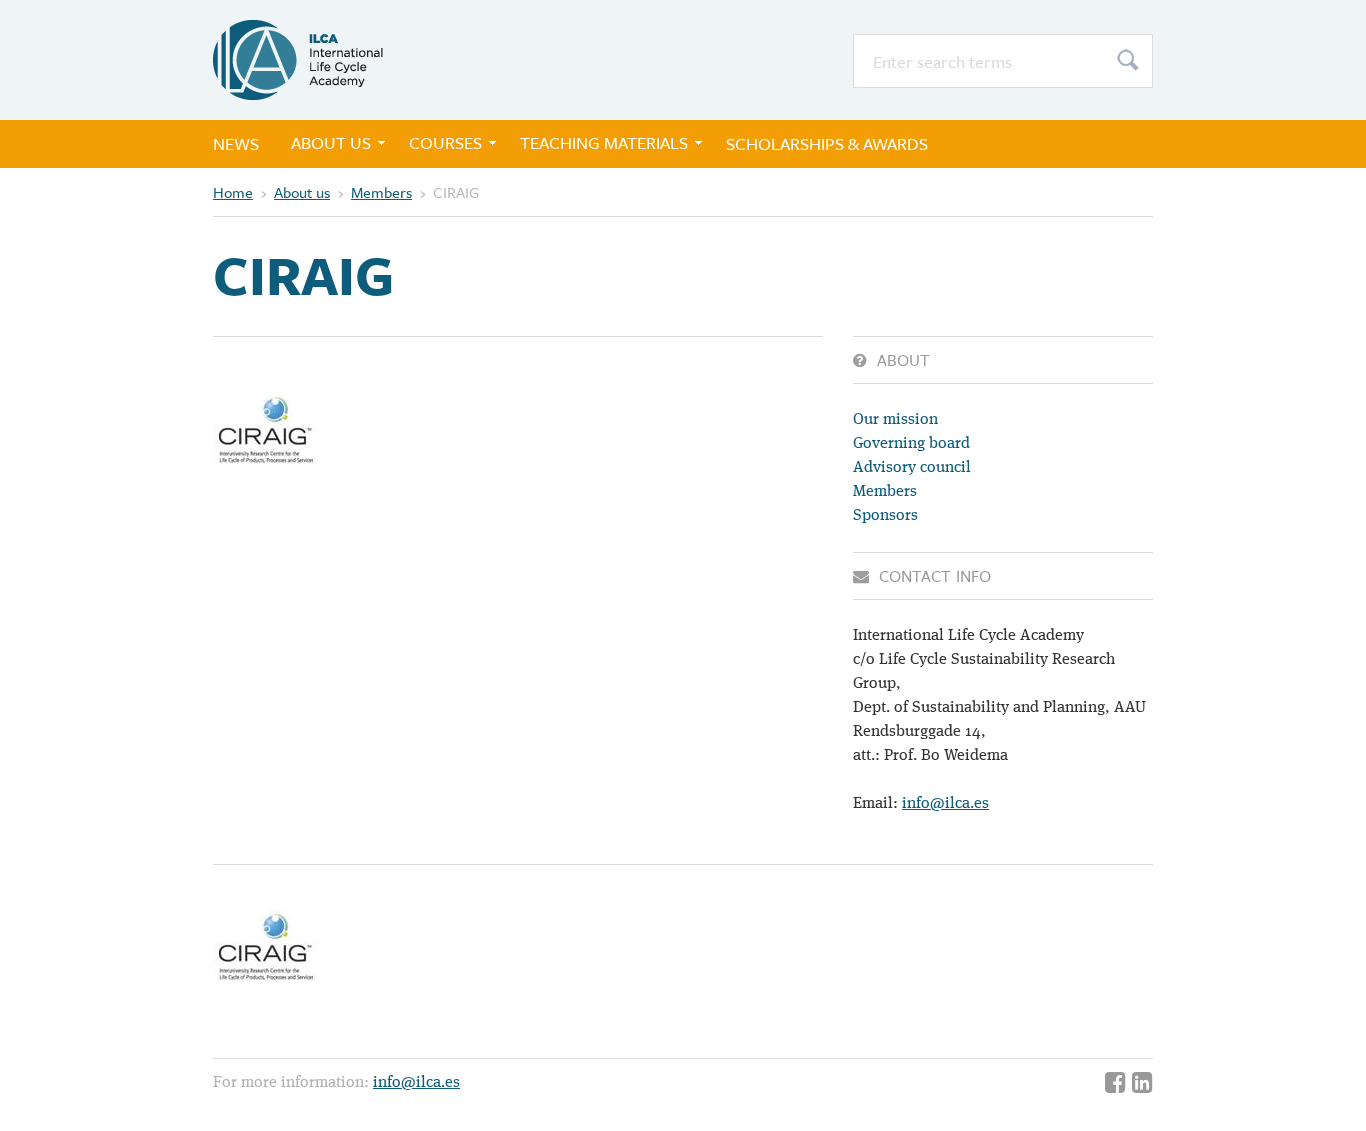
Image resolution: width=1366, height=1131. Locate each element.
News (236, 143)
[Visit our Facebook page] (1115, 1085)
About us (331, 142)
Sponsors (885, 516)
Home (233, 192)
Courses (445, 142)
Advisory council (912, 468)
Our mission (895, 420)
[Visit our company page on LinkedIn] (1142, 1085)
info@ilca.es (945, 804)
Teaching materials (604, 142)
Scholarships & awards (827, 143)
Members (381, 192)
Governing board (911, 444)
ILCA (298, 60)
